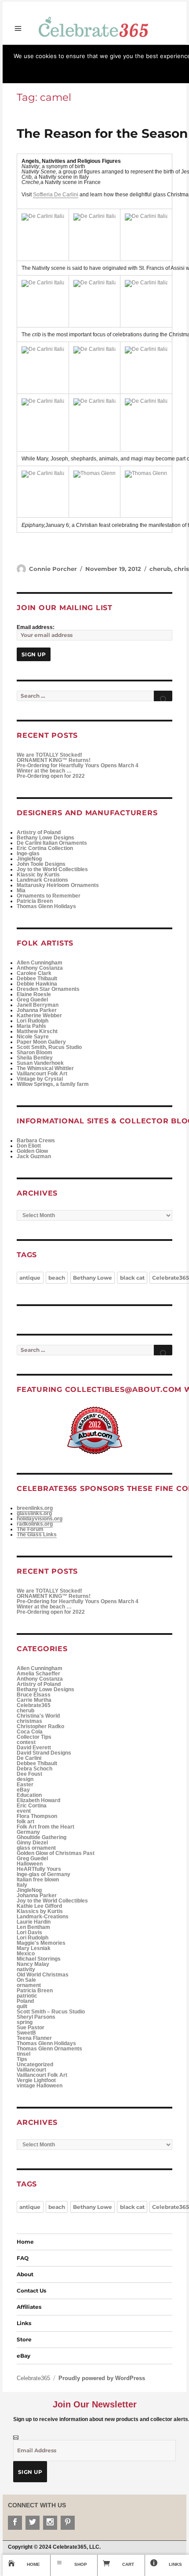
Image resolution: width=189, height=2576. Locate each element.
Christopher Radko (40, 1726)
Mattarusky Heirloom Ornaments (58, 885)
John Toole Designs (41, 864)
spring (25, 2022)
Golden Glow (32, 1151)
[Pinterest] (68, 2523)
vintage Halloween (40, 2086)
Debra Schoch (35, 1769)
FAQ (23, 2258)
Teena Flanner (34, 2038)
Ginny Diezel (32, 1843)
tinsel (24, 2054)
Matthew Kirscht (37, 1031)
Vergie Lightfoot (36, 2080)
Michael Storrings (39, 1959)
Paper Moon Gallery (41, 1042)
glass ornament (36, 1848)
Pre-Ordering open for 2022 (51, 776)
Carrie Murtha (34, 1700)
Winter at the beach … (44, 771)
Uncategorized (35, 2064)
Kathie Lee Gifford (39, 1906)
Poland (25, 2001)
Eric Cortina (32, 1806)
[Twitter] (33, 2523)
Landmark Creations (42, 880)
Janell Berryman (38, 1005)
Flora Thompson (37, 1816)
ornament (29, 1985)
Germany (28, 1832)
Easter (25, 1785)
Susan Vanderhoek (40, 1063)
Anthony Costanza (40, 968)
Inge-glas (28, 854)
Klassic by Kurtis (38, 875)
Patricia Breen (35, 901)
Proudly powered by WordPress (102, 2378)
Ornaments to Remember (49, 896)
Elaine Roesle (34, 994)
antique (30, 1278)
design (25, 1779)
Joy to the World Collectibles (52, 869)
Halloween (30, 1864)
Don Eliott (29, 1146)
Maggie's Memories (41, 1943)
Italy (22, 1885)
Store (9, 47)
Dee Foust (29, 1774)
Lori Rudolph (33, 1021)
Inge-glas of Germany (44, 1874)
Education (29, 1795)
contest (26, 1742)
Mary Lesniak (34, 1948)
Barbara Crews (36, 1141)
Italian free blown (38, 1880)
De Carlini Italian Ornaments (52, 843)
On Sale (26, 1980)
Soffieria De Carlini (56, 195)
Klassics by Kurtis (40, 1911)
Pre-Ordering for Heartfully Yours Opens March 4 (78, 765)
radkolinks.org (35, 1524)
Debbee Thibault (37, 979)
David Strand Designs (44, 1753)
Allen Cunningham (40, 963)
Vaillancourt (31, 2070)
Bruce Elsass (34, 1695)
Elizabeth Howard (38, 1800)
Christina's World (38, 1716)
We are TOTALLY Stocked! (49, 755)
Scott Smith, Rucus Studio (49, 1047)
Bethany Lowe (93, 1278)
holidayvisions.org (40, 1519)
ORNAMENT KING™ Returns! (54, 760)
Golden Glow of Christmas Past (56, 1853)
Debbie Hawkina (37, 984)
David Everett (34, 1748)
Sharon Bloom (35, 1052)
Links (24, 2323)
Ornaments (102, 47)
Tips (22, 2059)
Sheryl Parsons (36, 2017)
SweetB (26, 2033)
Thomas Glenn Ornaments (49, 2049)
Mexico (26, 1954)
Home (25, 2242)
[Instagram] (50, 2523)
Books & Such (135, 47)
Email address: (36, 627)
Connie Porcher (53, 569)
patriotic (27, 1996)
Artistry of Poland (39, 832)
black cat (132, 1278)
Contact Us (31, 2291)
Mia (21, 891)
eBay (23, 1790)
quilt (22, 2006)
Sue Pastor (31, 2028)
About (25, 2274)
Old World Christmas (43, 1975)
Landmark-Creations (43, 1917)
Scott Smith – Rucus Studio (51, 2012)
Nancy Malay (33, 1964)
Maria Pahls (31, 1026)
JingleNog (29, 859)
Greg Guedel (32, 1000)
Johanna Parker (37, 1010)
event (24, 1811)
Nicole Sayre (33, 1037)
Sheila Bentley (35, 1058)
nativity (26, 1969)
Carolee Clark (34, 973)
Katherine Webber (39, 1016)
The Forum (30, 1529)
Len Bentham (33, 1927)
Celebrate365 (70, 47)
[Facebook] (15, 2523)
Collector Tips (34, 1737)
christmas (29, 1721)
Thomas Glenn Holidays (46, 906)
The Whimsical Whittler (45, 1068)
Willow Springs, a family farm (53, 1084)
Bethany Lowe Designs (45, 838)
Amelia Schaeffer (38, 1674)
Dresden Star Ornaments (48, 989)
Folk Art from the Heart (45, 1827)
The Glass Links (37, 1535)
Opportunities (35, 47)
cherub (160, 569)
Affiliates (29, 2307)
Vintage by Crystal (40, 1079)
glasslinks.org (34, 1513)
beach (57, 1278)
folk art (25, 1822)
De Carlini (29, 1758)
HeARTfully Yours (39, 1869)
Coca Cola (30, 1732)
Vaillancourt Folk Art (42, 1074)
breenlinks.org (35, 1508)
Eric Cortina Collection (45, 848)
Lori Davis (29, 1932)
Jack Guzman (34, 1156)
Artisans (165, 47)
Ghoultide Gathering (42, 1837)
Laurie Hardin (34, 1922)
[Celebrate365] (95, 26)
